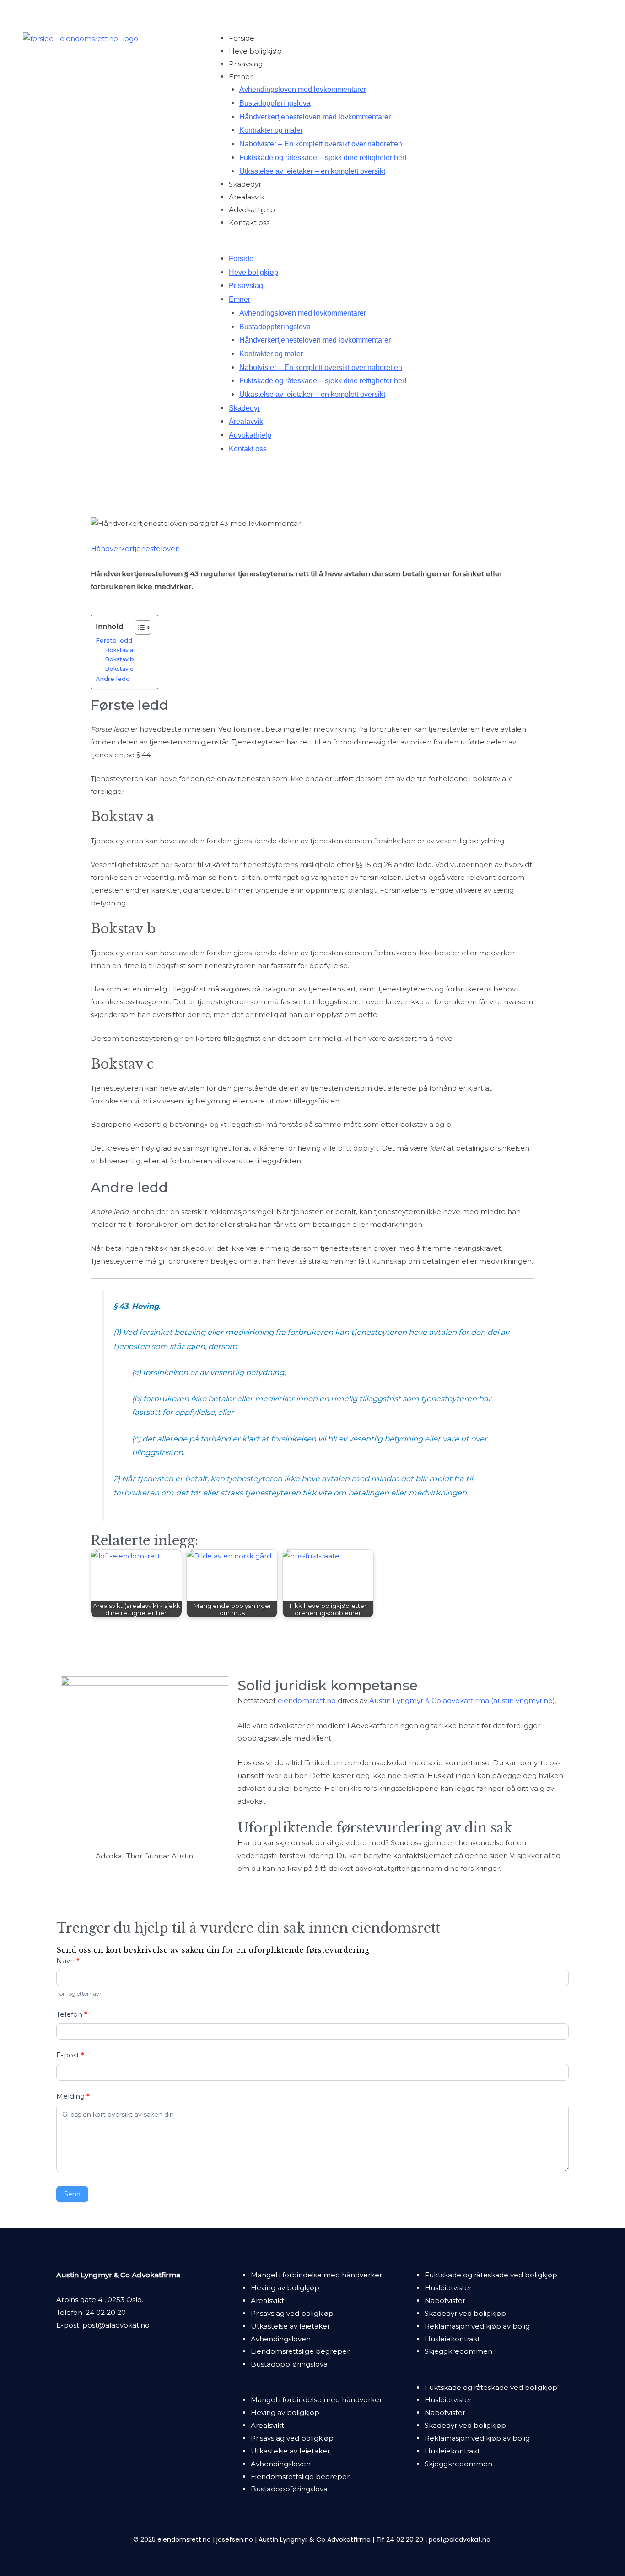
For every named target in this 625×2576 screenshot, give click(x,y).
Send (72, 2194)
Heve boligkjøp (255, 51)
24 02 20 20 (106, 2312)
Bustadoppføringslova (275, 103)
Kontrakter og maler (271, 130)
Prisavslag (246, 64)
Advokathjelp (252, 210)
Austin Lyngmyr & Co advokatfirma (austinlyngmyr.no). (463, 1700)
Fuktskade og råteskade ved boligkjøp (491, 2275)
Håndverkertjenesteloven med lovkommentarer (315, 117)
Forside (242, 38)
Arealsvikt (267, 2300)
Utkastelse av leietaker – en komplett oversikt (312, 171)
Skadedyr (245, 184)
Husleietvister (448, 2288)
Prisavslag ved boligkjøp (292, 2313)
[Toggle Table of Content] (138, 627)
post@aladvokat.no (116, 2325)
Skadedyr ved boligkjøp (465, 2313)
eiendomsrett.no (307, 1700)
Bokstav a (119, 650)
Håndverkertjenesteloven (135, 549)
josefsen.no (235, 2539)
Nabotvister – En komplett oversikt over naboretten (321, 144)
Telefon (72, 2014)
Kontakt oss (249, 222)
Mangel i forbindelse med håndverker (316, 2275)
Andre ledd (113, 679)
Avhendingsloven (281, 2339)
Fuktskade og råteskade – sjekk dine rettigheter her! (323, 158)
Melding (73, 2096)
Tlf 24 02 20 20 (400, 2539)
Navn (68, 1961)
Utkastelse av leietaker (290, 2326)
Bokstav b (120, 659)
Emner (241, 77)
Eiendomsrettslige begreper (300, 2351)
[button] (405, 246)
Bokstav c (119, 669)
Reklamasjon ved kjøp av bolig (477, 2326)
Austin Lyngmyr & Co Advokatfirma (315, 2539)
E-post (70, 2055)
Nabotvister (445, 2300)
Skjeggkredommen (458, 2351)
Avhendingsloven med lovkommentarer (303, 89)
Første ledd (114, 640)
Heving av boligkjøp (285, 2288)
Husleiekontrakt (452, 2339)
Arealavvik (246, 197)
